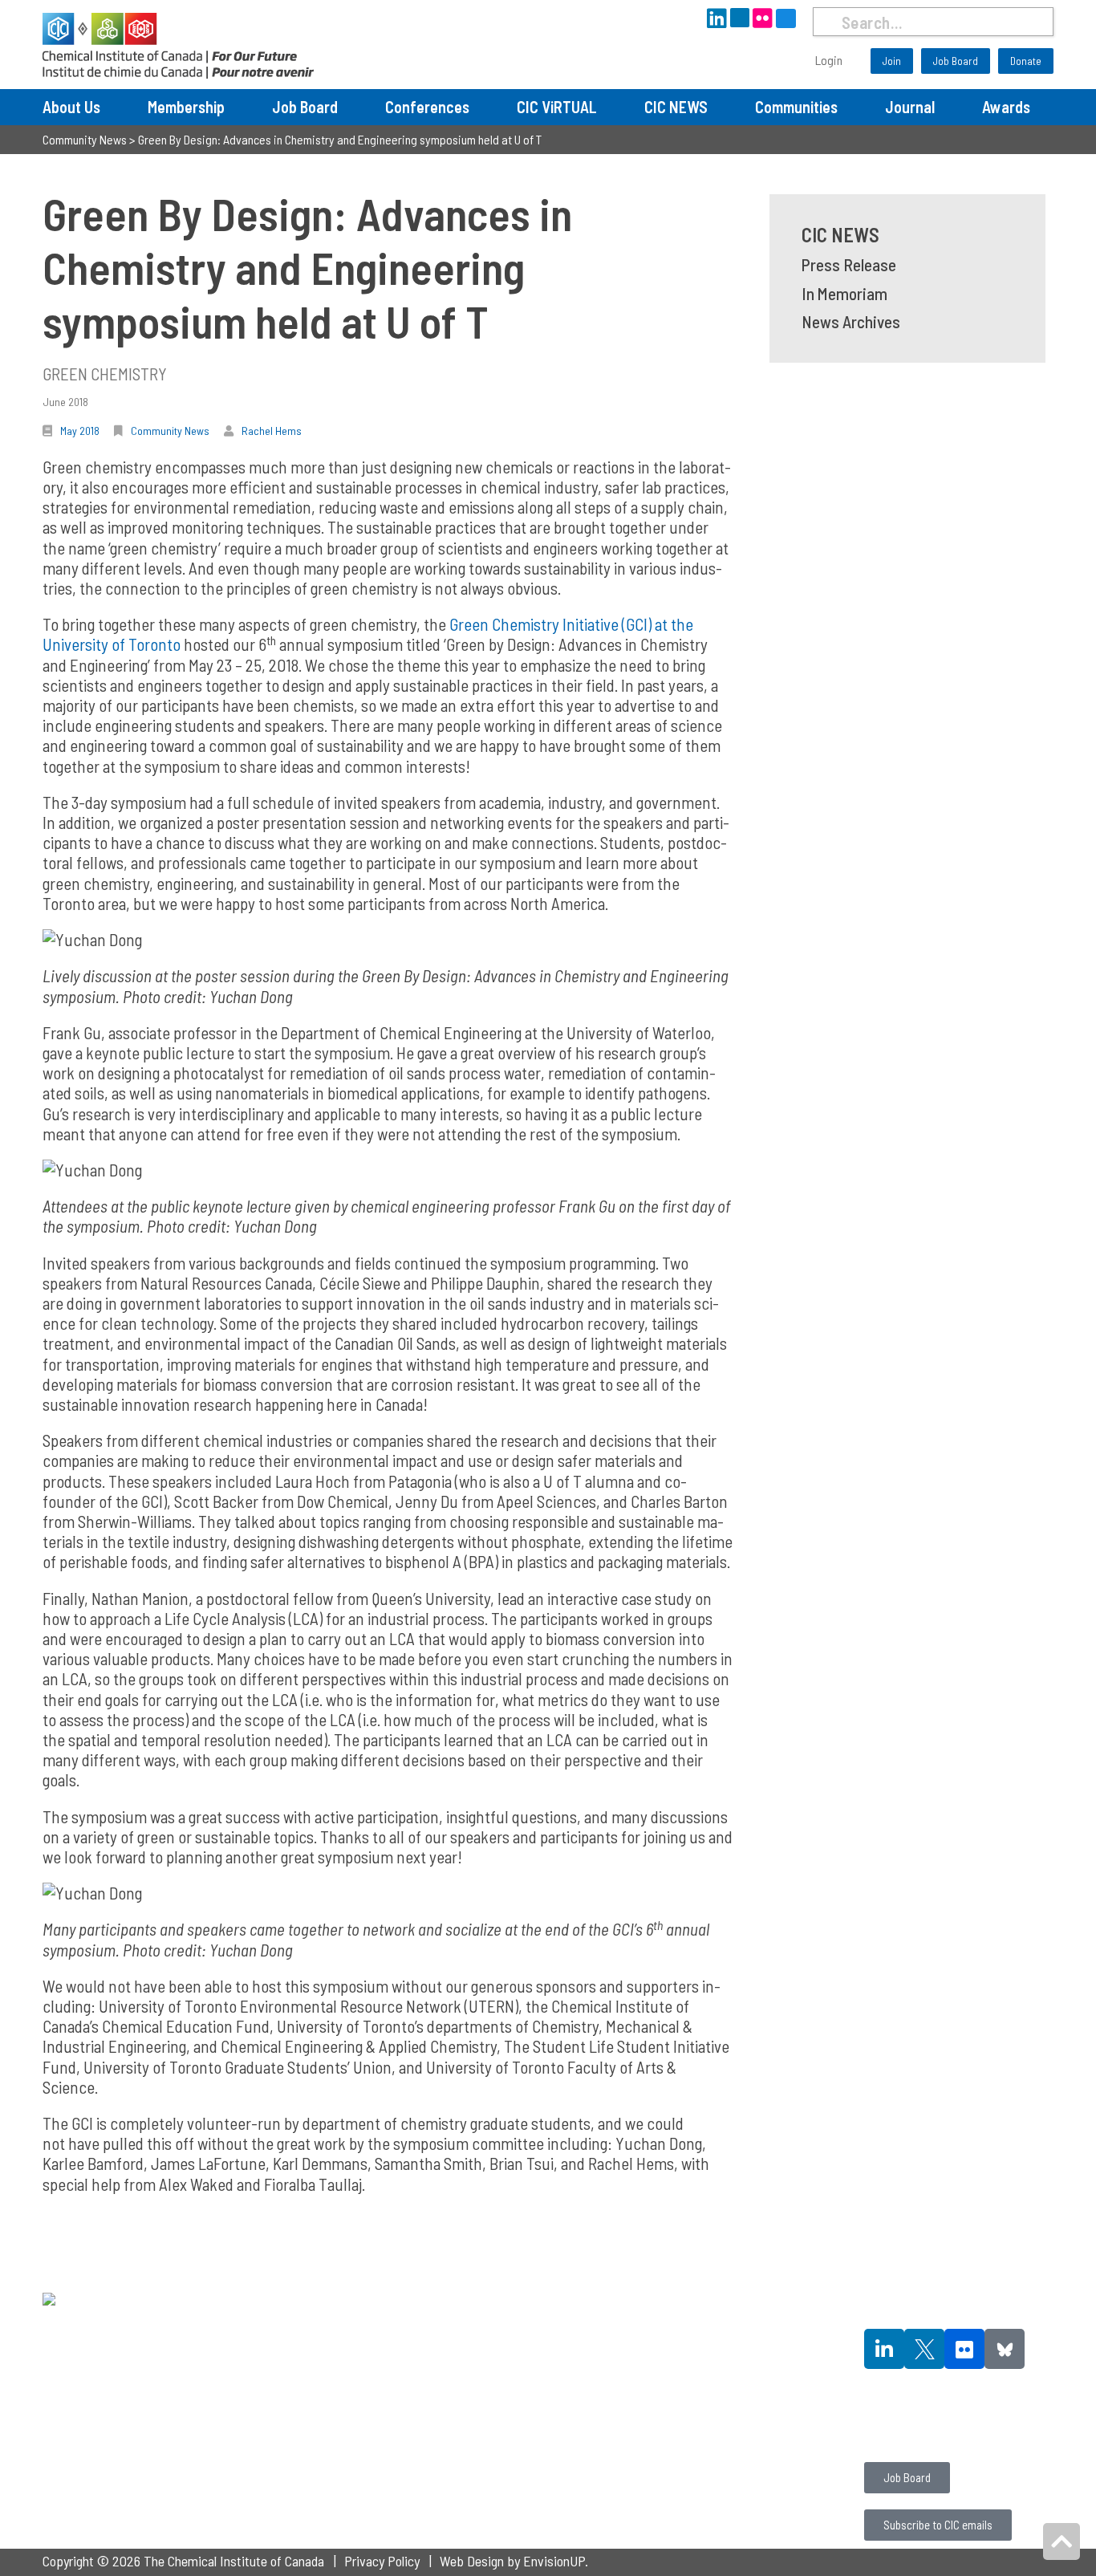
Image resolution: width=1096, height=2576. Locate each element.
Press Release (849, 264)
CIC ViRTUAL (557, 107)
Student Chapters (295, 2346)
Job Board (956, 61)
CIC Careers (895, 2435)
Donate (1026, 61)
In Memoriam (844, 293)
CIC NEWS (676, 107)
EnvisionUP (554, 2561)
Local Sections (288, 2367)
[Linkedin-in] (884, 2349)
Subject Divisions (295, 2387)
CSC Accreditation (707, 2407)
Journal (910, 107)
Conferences (427, 107)
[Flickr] (964, 2349)
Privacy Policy (382, 2561)
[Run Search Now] (827, 22)
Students (272, 2326)
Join (892, 61)
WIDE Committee (295, 2407)
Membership (186, 107)
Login (829, 60)
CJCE (674, 2346)
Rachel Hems (272, 431)
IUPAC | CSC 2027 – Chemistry (535, 2387)
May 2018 (80, 431)
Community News (170, 431)
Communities (796, 107)
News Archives (851, 321)
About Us (71, 107)
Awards (1006, 107)
